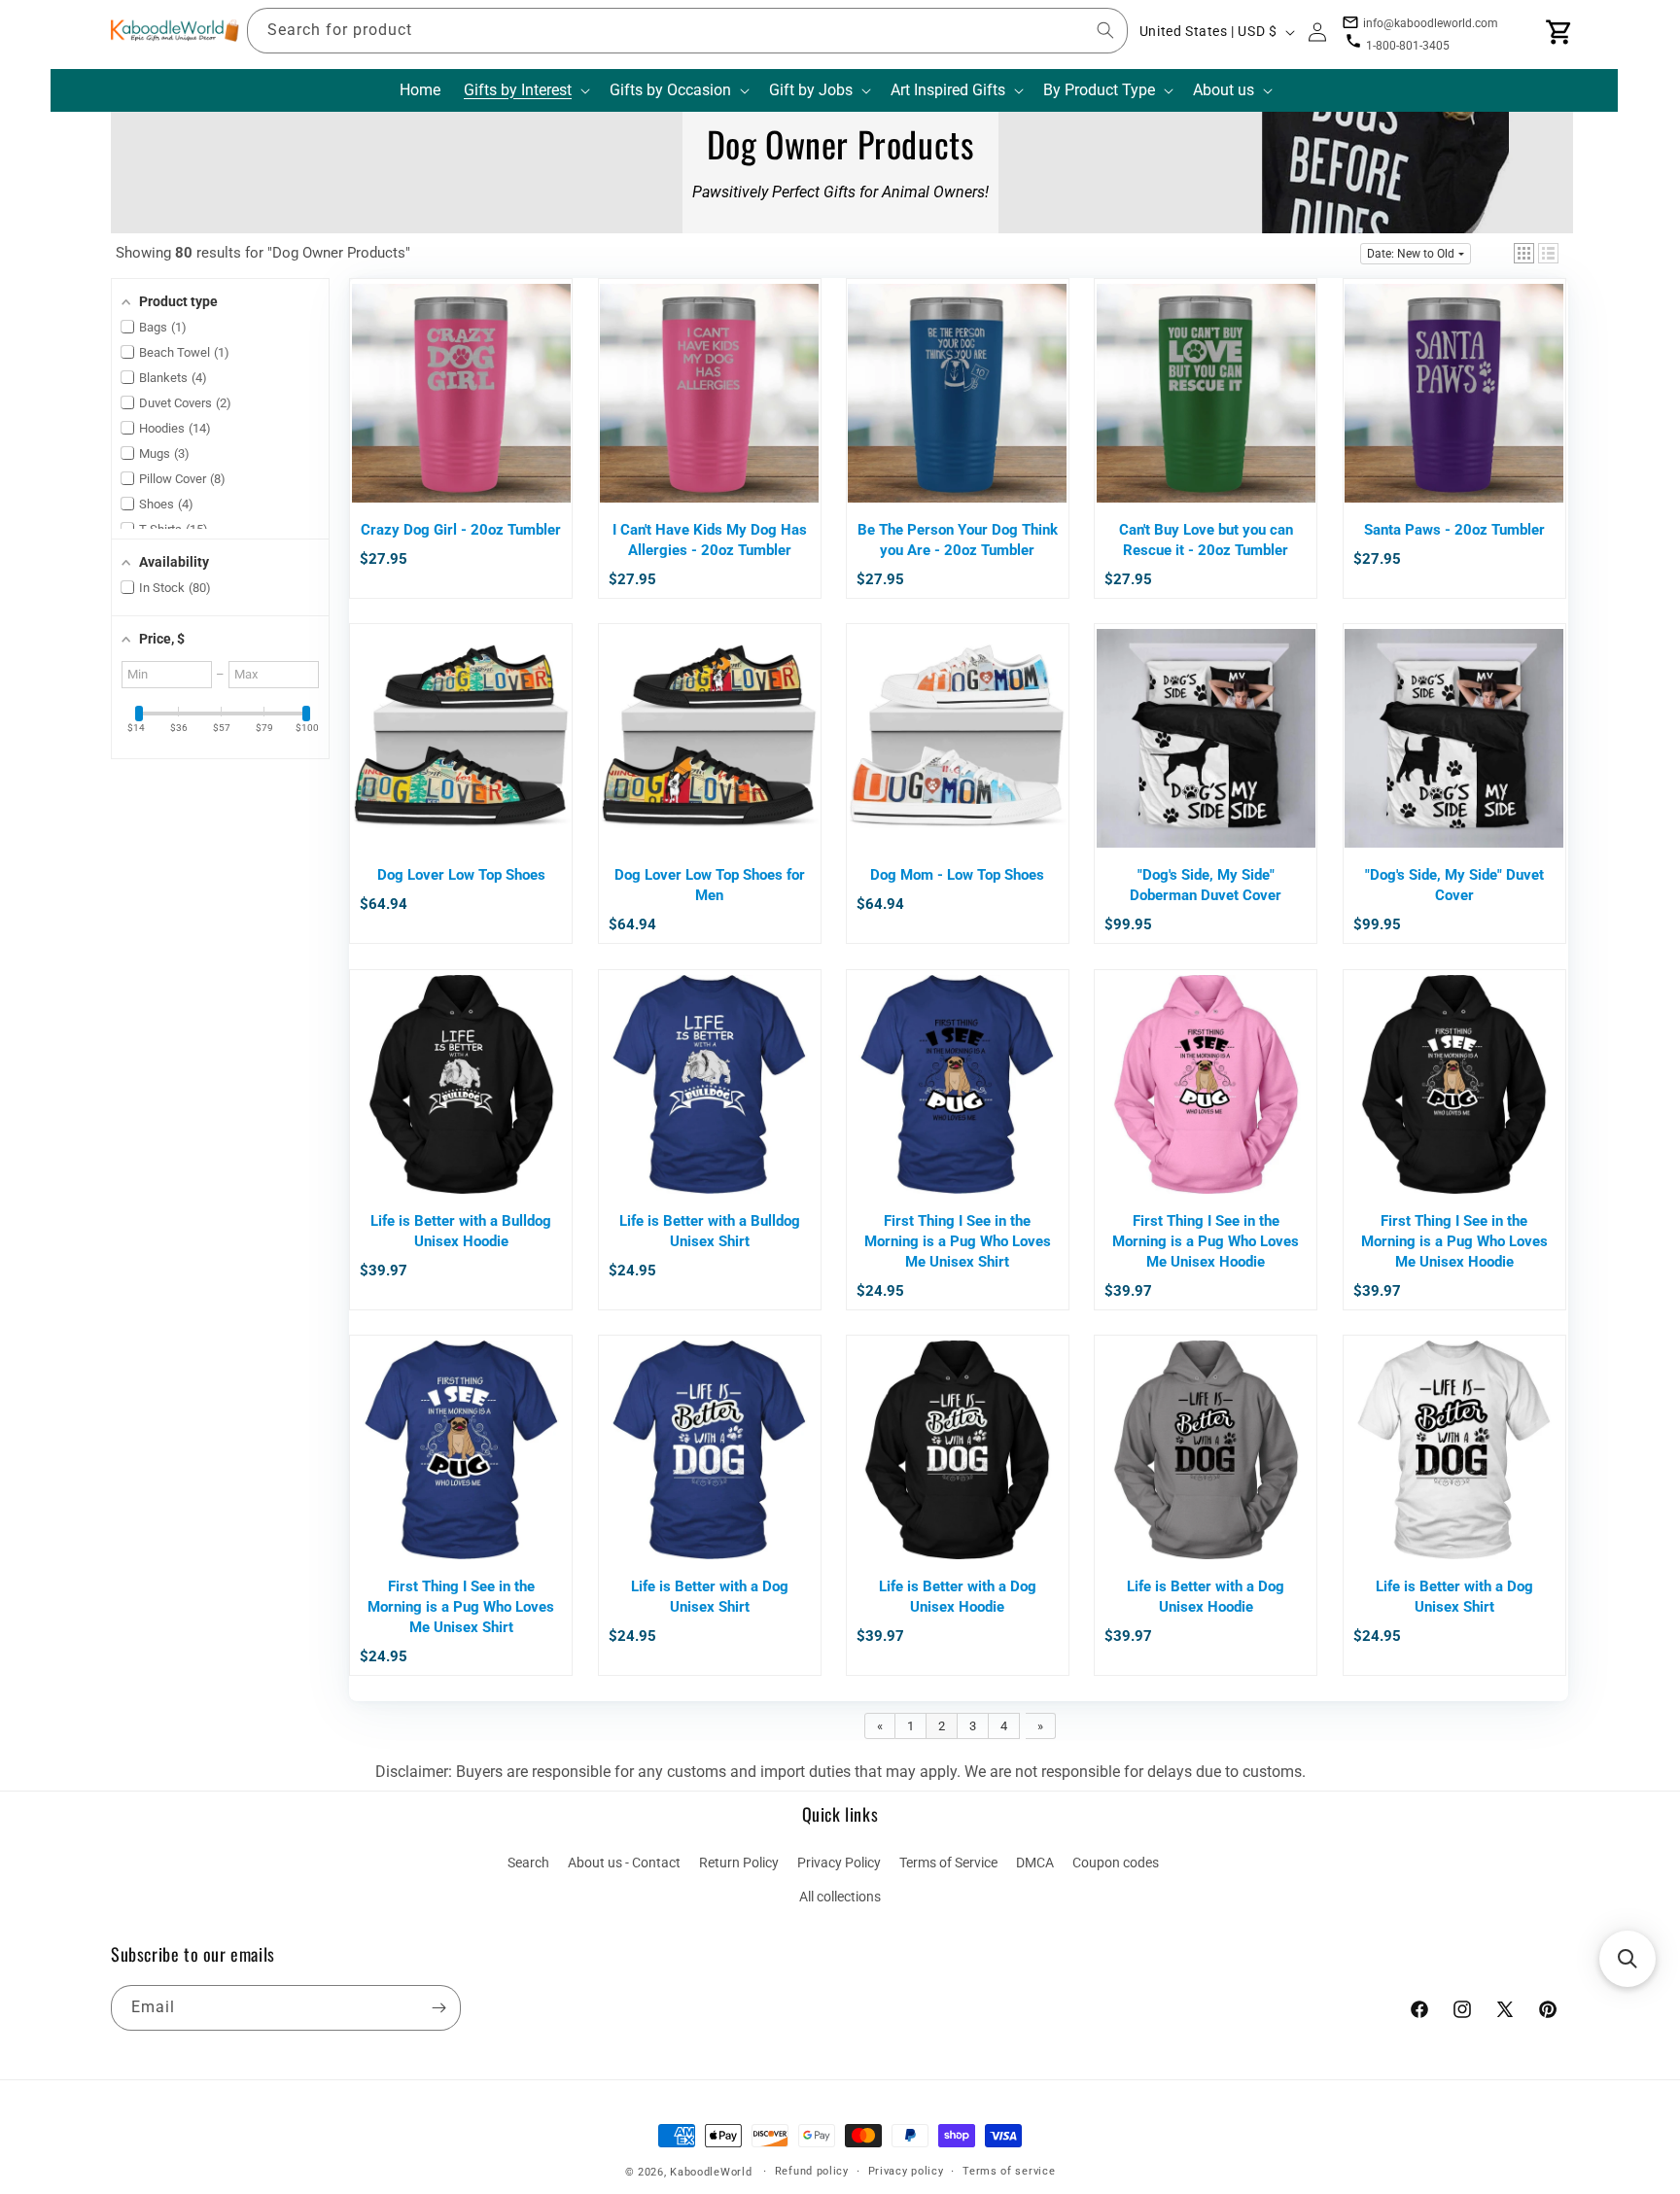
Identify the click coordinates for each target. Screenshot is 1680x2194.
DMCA (1035, 1863)
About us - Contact (624, 1863)
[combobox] (687, 31)
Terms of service (1009, 2171)
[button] (525, 91)
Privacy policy (906, 2171)
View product (461, 430)
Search (528, 1863)
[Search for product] (1105, 30)
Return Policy (739, 1863)
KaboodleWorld (711, 2172)
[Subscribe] (438, 2008)
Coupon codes (1116, 1863)
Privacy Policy (839, 1863)
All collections (840, 1897)
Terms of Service (948, 1863)
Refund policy (812, 2171)
